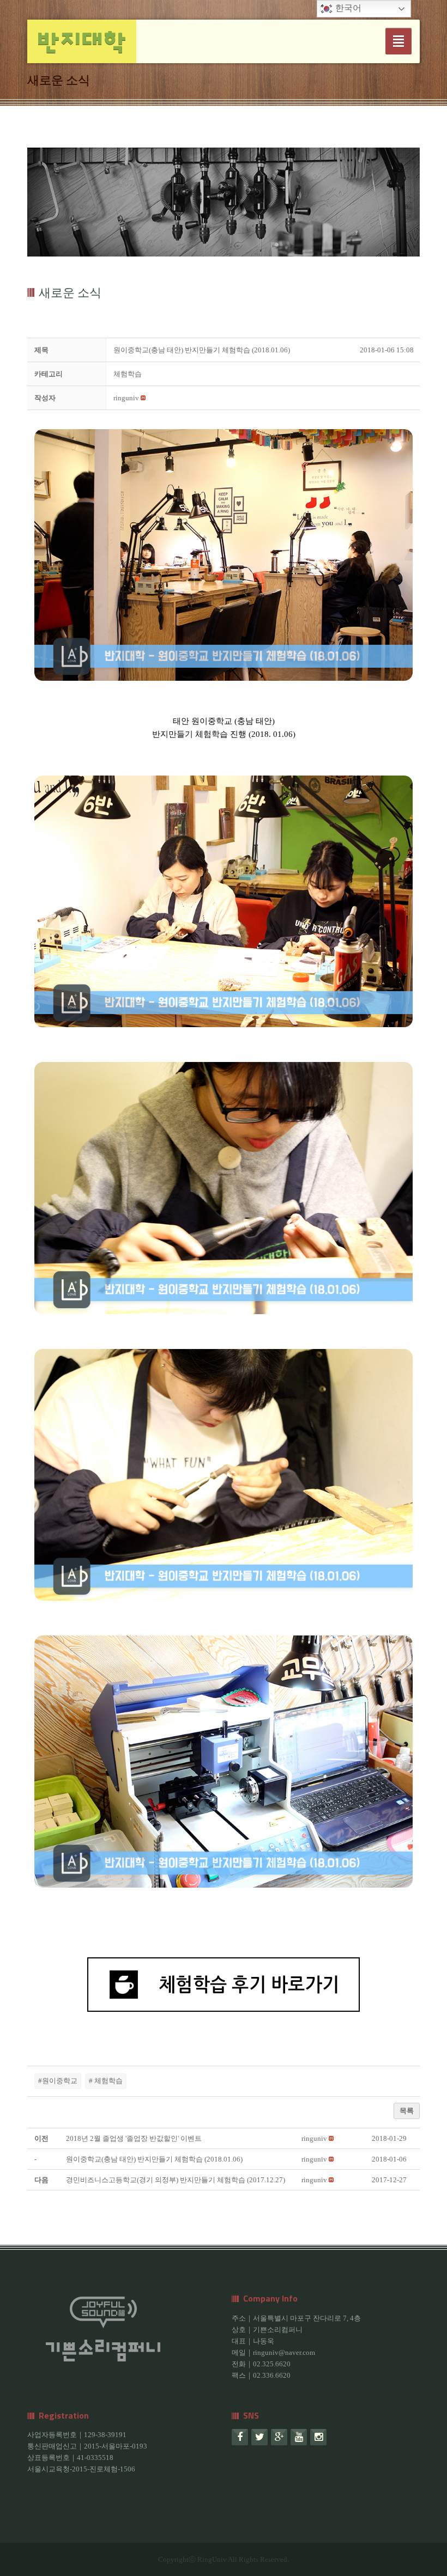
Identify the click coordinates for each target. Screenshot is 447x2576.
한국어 (347, 8)
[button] (126, 398)
